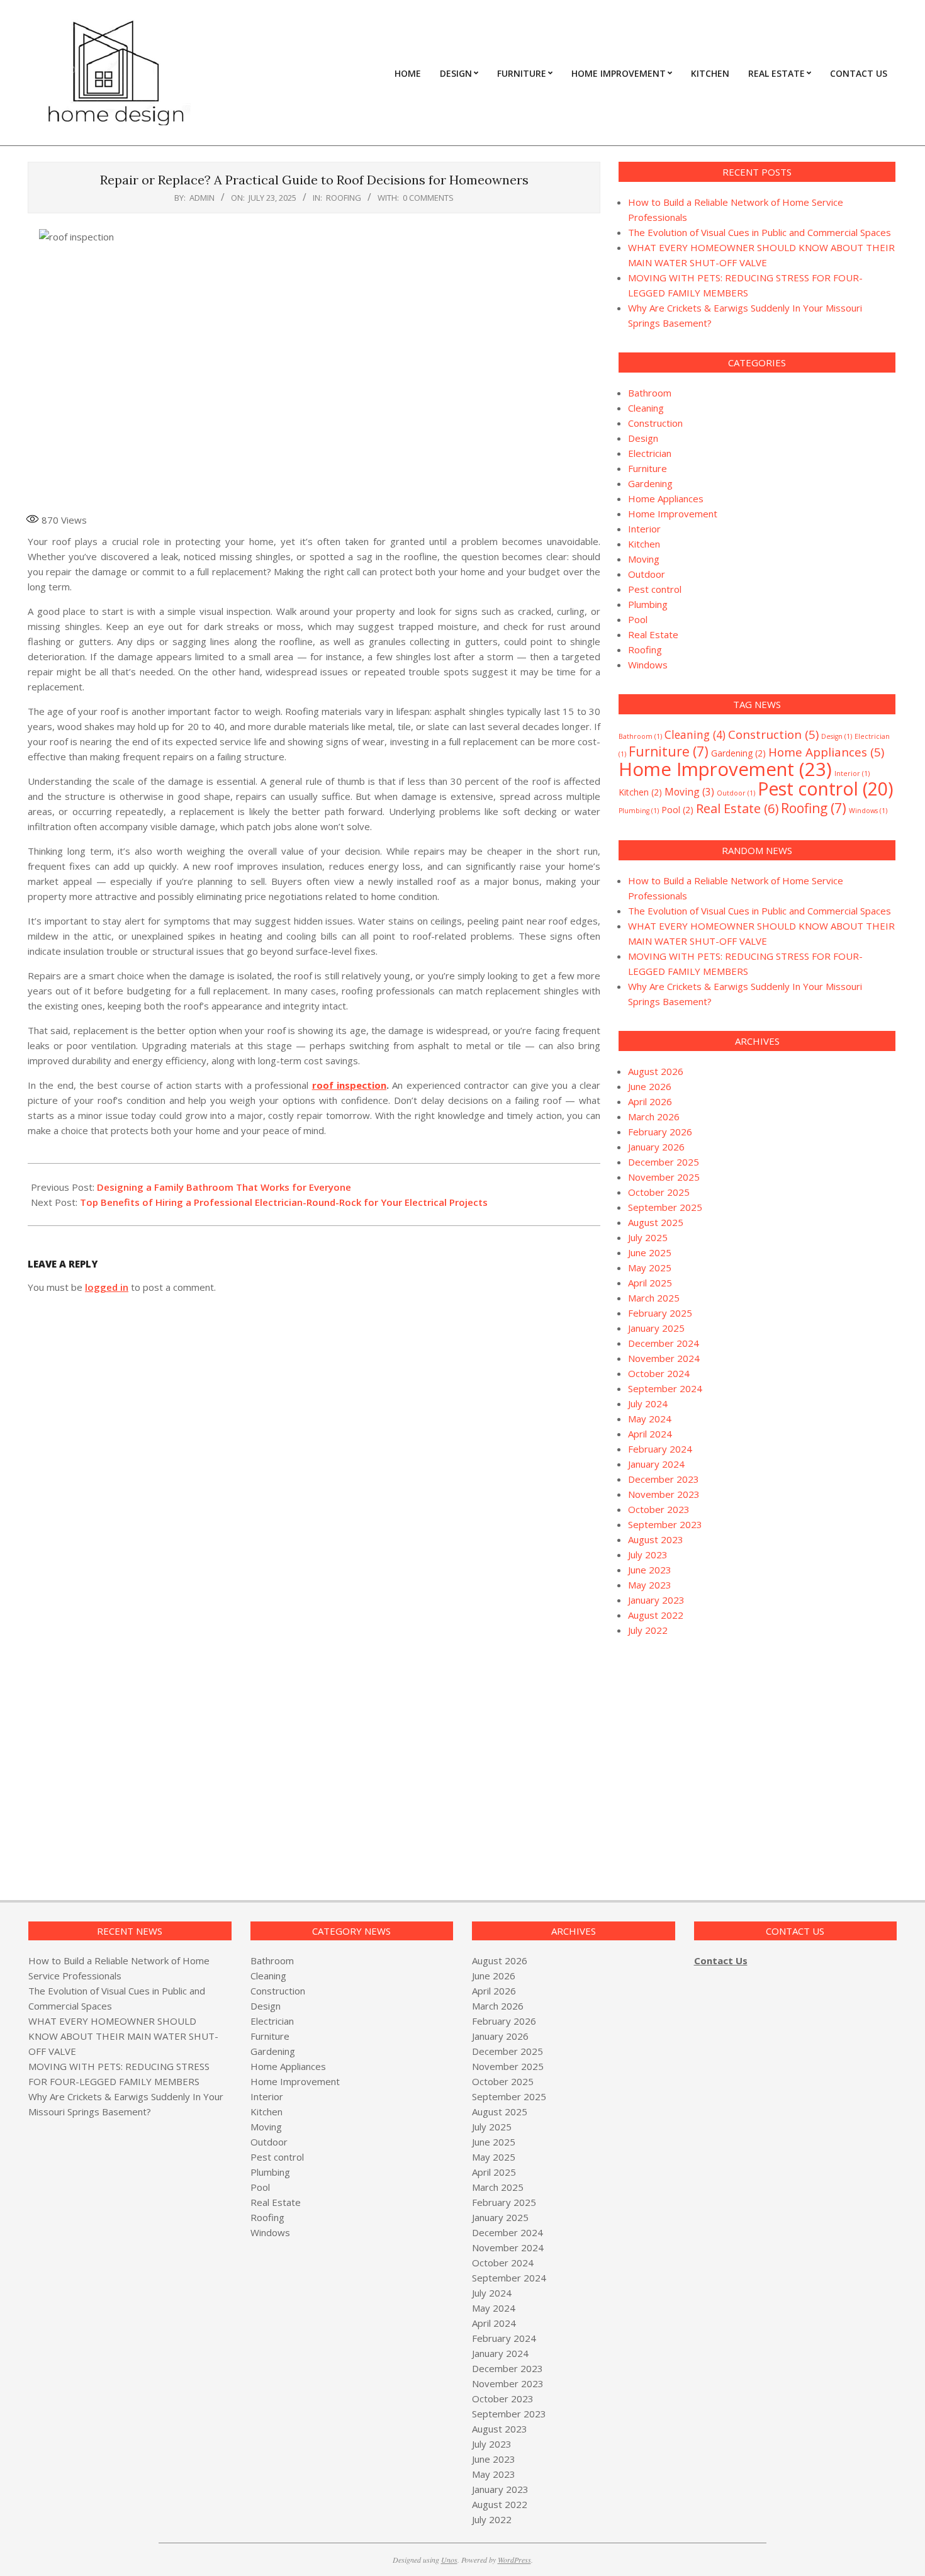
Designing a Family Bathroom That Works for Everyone (224, 1187)
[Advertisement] (724, 1754)
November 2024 (664, 1358)
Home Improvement (673, 514)
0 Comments (428, 198)
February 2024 (660, 1449)
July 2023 (648, 1555)
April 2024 (650, 1434)
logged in (107, 1287)
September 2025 (665, 1207)
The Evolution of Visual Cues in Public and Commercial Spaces (760, 232)
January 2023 (656, 1600)
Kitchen (644, 544)
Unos (449, 2560)
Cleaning (646, 408)
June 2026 (650, 1086)
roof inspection (349, 1085)
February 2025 (660, 1313)
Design (643, 438)
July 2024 (648, 1403)
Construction (655, 423)
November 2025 (664, 1177)
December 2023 (664, 1479)
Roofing (344, 198)
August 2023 (656, 1539)
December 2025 (664, 1162)
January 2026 (656, 1147)
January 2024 (656, 1464)
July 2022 (648, 1630)
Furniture (647, 468)
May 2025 (650, 1268)
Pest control (655, 589)
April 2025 (650, 1283)
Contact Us (721, 1960)
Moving (644, 559)
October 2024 (659, 1373)
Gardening (650, 483)
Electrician (650, 453)
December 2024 (664, 1343)
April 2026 (650, 1101)
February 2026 (660, 1132)
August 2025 (656, 1222)
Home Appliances (666, 498)
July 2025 (648, 1237)
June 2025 (650, 1252)
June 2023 (650, 1570)
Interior (644, 529)
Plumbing (648, 604)
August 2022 (656, 1615)
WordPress (514, 2560)
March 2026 (654, 1116)
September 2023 (665, 1524)
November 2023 (664, 1494)
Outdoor (647, 574)
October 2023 (659, 1509)
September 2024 (665, 1388)
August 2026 (656, 1071)
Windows (648, 665)
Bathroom (650, 393)
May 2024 (650, 1419)
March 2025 (654, 1298)
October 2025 (659, 1192)
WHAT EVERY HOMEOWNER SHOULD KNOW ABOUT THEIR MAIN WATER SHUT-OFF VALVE (123, 2036)
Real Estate (653, 634)
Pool (638, 619)
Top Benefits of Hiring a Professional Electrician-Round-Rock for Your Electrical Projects (284, 1202)
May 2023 (650, 1585)
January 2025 (656, 1328)
